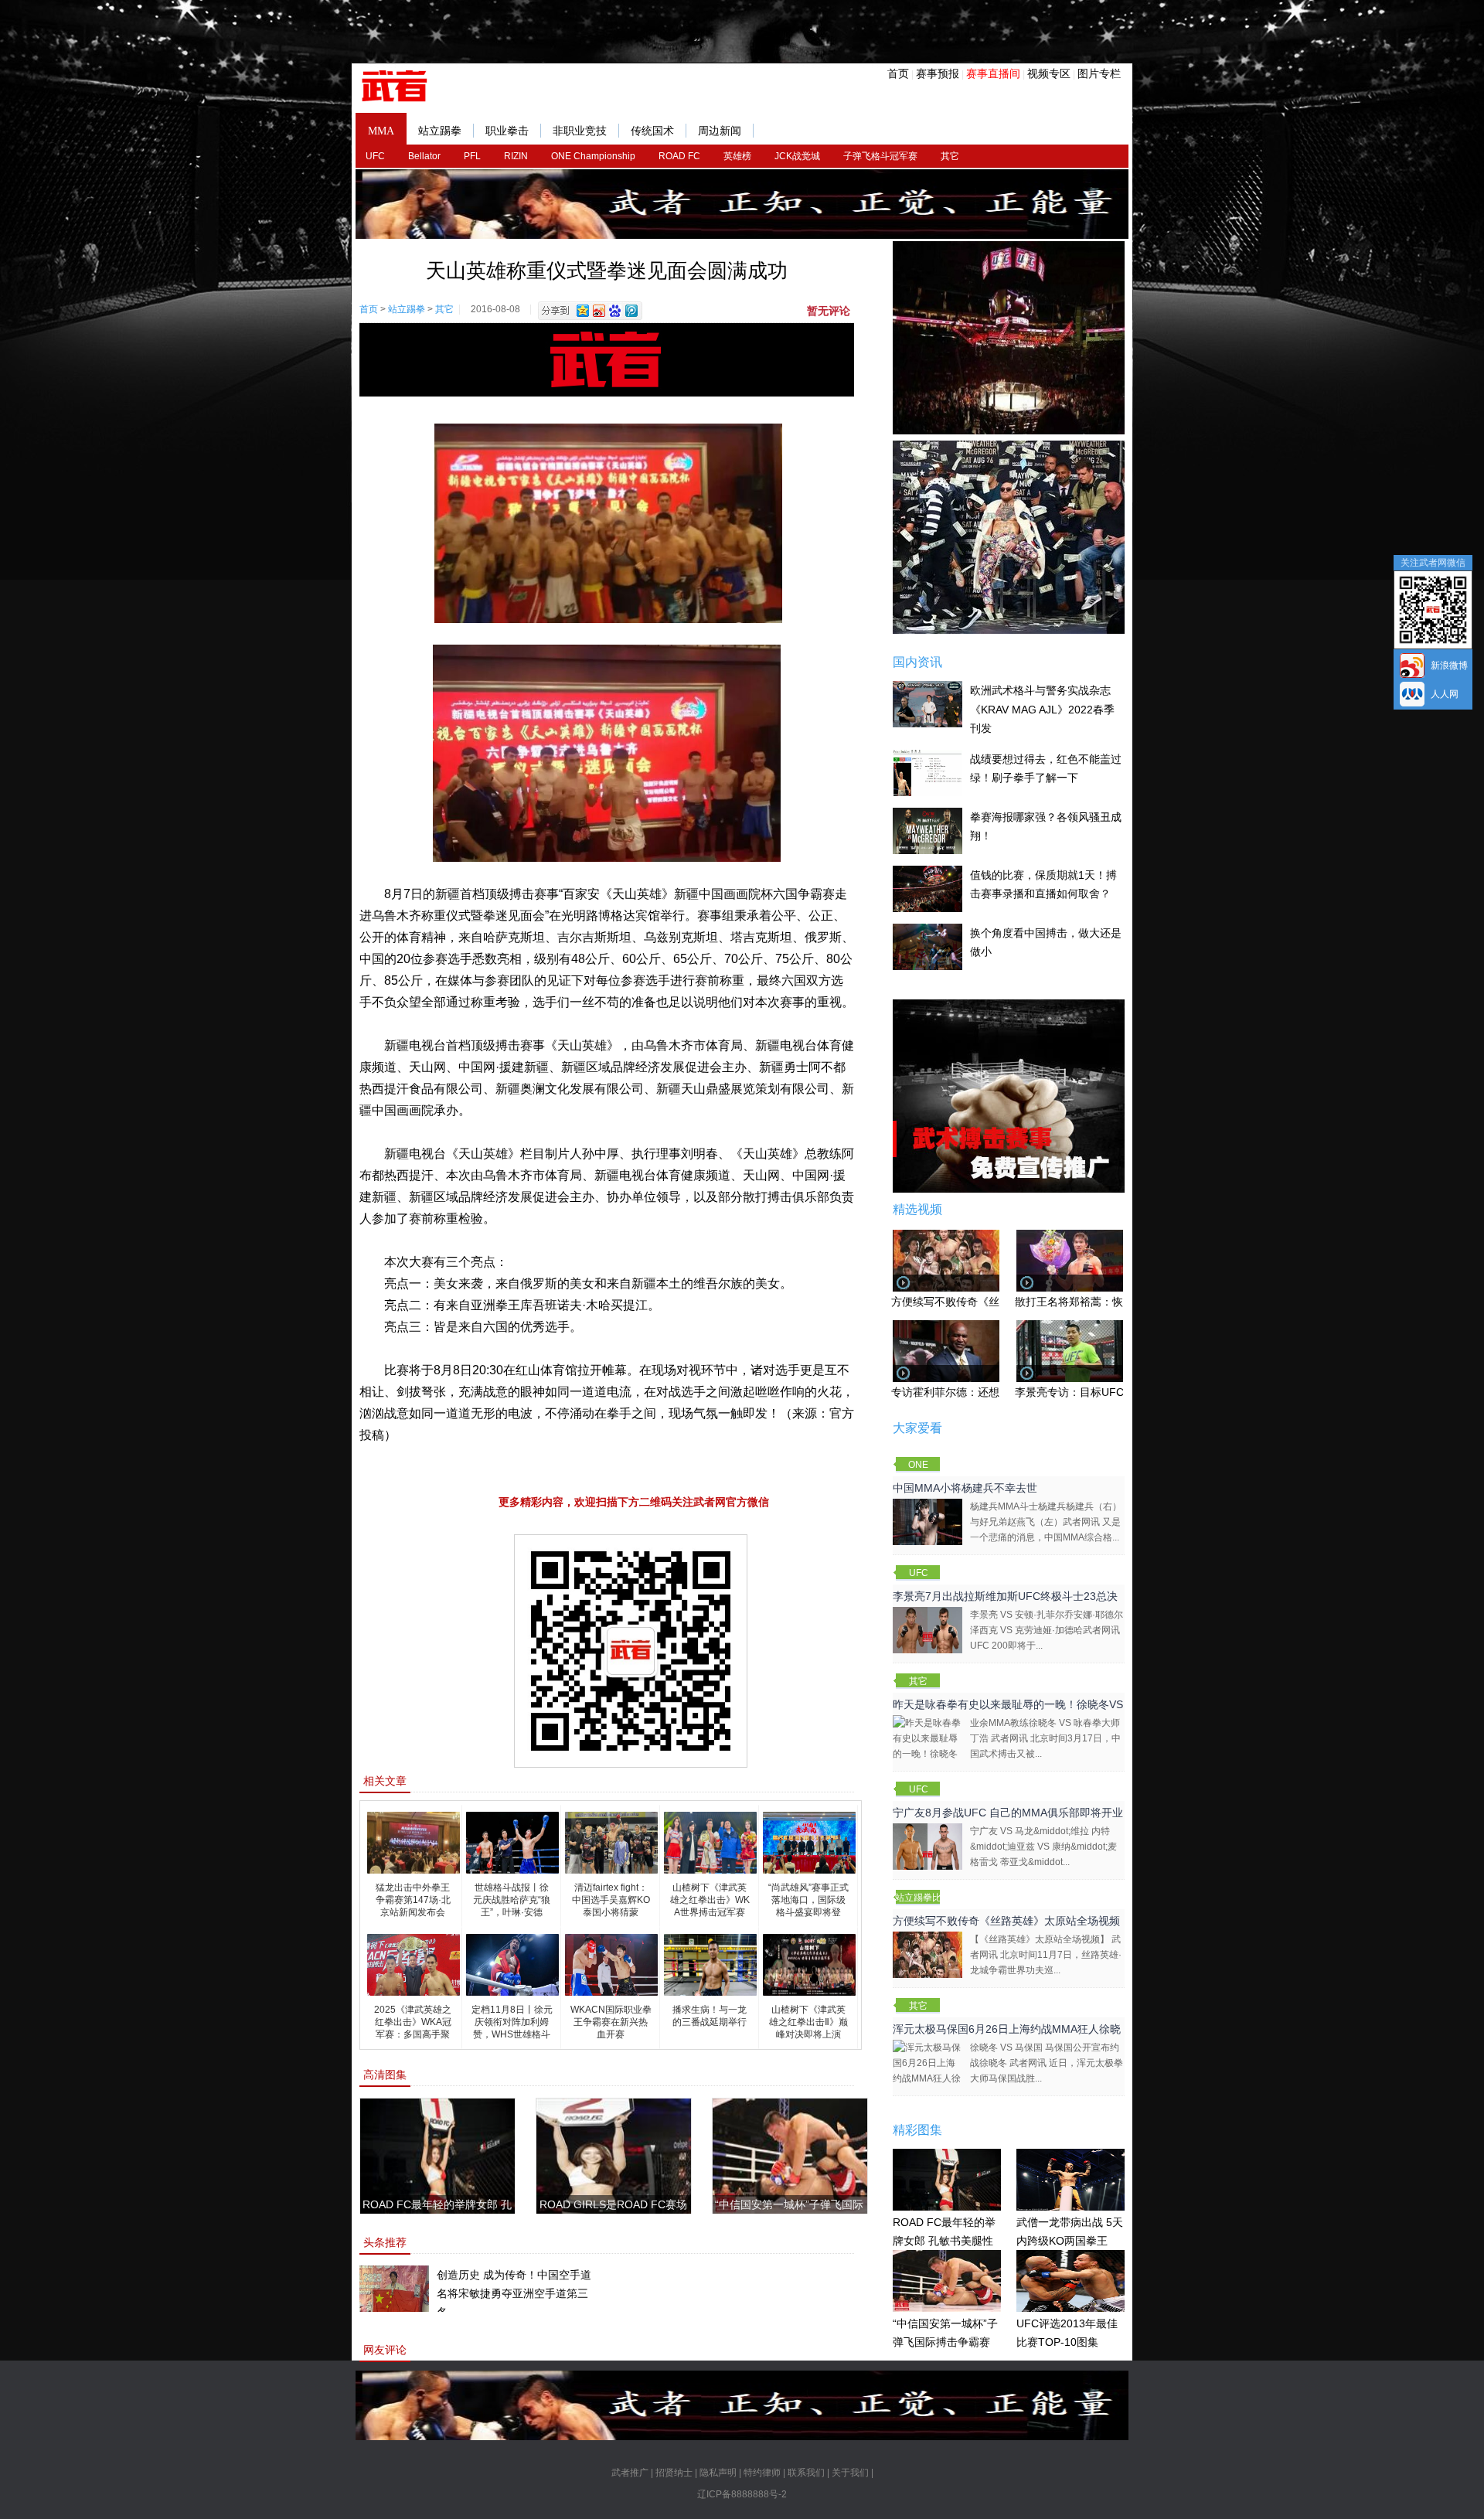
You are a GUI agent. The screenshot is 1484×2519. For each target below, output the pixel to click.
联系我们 (806, 2473)
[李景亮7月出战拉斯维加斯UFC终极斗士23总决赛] (927, 1629)
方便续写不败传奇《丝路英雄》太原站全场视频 (1006, 1921)
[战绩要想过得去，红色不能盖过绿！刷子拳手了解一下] (927, 772)
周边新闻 (720, 131)
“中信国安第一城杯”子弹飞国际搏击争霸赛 (945, 2333)
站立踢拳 (440, 131)
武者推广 (630, 2473)
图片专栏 (1099, 73)
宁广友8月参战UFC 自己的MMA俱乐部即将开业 (1008, 1813)
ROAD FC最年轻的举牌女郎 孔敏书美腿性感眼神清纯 (944, 2241)
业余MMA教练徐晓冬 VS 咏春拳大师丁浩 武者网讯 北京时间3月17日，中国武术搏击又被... (1045, 1738)
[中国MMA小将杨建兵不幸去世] (927, 1521)
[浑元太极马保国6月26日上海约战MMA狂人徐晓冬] (927, 2070)
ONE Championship (593, 156)
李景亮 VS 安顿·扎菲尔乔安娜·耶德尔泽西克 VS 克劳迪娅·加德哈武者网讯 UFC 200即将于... (1047, 1630)
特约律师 (762, 2473)
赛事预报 (938, 73)
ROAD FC (679, 156)
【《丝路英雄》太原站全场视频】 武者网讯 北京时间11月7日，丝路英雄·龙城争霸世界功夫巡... (1046, 1955)
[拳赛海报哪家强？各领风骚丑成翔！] (927, 830)
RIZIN (516, 156)
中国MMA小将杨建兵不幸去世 (965, 1488)
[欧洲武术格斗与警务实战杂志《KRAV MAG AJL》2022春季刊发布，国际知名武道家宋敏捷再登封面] (927, 703)
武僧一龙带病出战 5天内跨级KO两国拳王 (1070, 2232)
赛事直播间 (993, 73)
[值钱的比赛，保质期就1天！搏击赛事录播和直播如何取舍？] (927, 888)
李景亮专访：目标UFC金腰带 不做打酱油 (1114, 1392)
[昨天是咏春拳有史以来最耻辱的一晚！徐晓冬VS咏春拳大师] (927, 1745)
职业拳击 (507, 131)
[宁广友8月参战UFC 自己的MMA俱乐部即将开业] (927, 1846)
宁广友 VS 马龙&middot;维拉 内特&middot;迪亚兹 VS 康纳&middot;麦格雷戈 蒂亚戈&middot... (1043, 1847)
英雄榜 (737, 156)
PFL (472, 156)
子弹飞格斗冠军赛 (880, 156)
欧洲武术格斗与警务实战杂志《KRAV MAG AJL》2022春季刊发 (1042, 709)
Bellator (424, 156)
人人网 (1445, 694)
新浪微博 (1449, 665)
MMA (381, 131)
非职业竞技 (580, 131)
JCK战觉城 (797, 156)
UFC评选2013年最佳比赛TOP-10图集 (1067, 2333)
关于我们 (850, 2473)
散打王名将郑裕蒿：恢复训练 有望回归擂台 (1119, 1302)
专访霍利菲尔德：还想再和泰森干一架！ (989, 1392)
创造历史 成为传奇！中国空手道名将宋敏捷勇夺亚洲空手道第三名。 (514, 2293)
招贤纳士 (674, 2473)
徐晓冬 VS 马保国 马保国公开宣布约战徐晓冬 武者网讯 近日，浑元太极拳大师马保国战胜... (1047, 2063)
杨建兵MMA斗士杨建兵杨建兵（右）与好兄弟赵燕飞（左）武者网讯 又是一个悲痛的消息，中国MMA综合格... (1046, 1522)
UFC (375, 156)
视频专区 (1049, 73)
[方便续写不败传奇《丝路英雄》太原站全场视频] (927, 1954)
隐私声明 (718, 2473)
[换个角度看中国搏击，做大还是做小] (927, 946)
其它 (950, 156)
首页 (898, 73)
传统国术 (652, 131)
